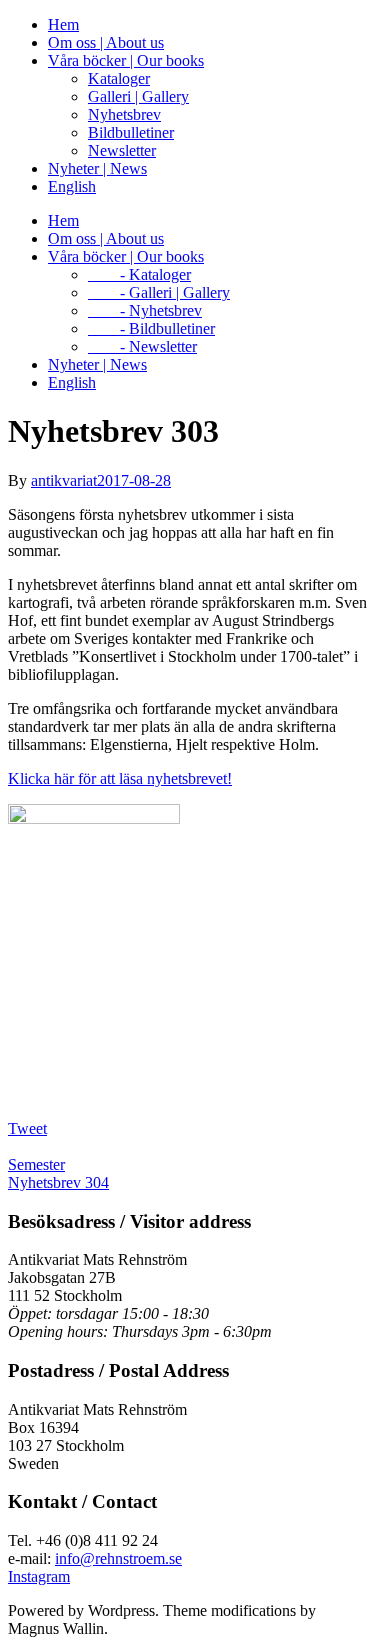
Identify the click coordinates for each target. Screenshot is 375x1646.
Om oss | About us (106, 42)
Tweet (27, 1128)
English (72, 186)
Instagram (39, 1576)
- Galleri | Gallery (159, 292)
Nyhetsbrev (124, 114)
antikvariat (64, 480)
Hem (63, 24)
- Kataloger (139, 274)
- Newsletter (142, 346)
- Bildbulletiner (151, 328)
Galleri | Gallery (138, 96)
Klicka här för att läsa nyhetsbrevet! (120, 778)
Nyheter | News (97, 168)
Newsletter (122, 150)
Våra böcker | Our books (126, 60)
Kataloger (119, 78)
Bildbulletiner (131, 132)
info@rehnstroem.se (118, 1558)
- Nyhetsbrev (145, 310)
